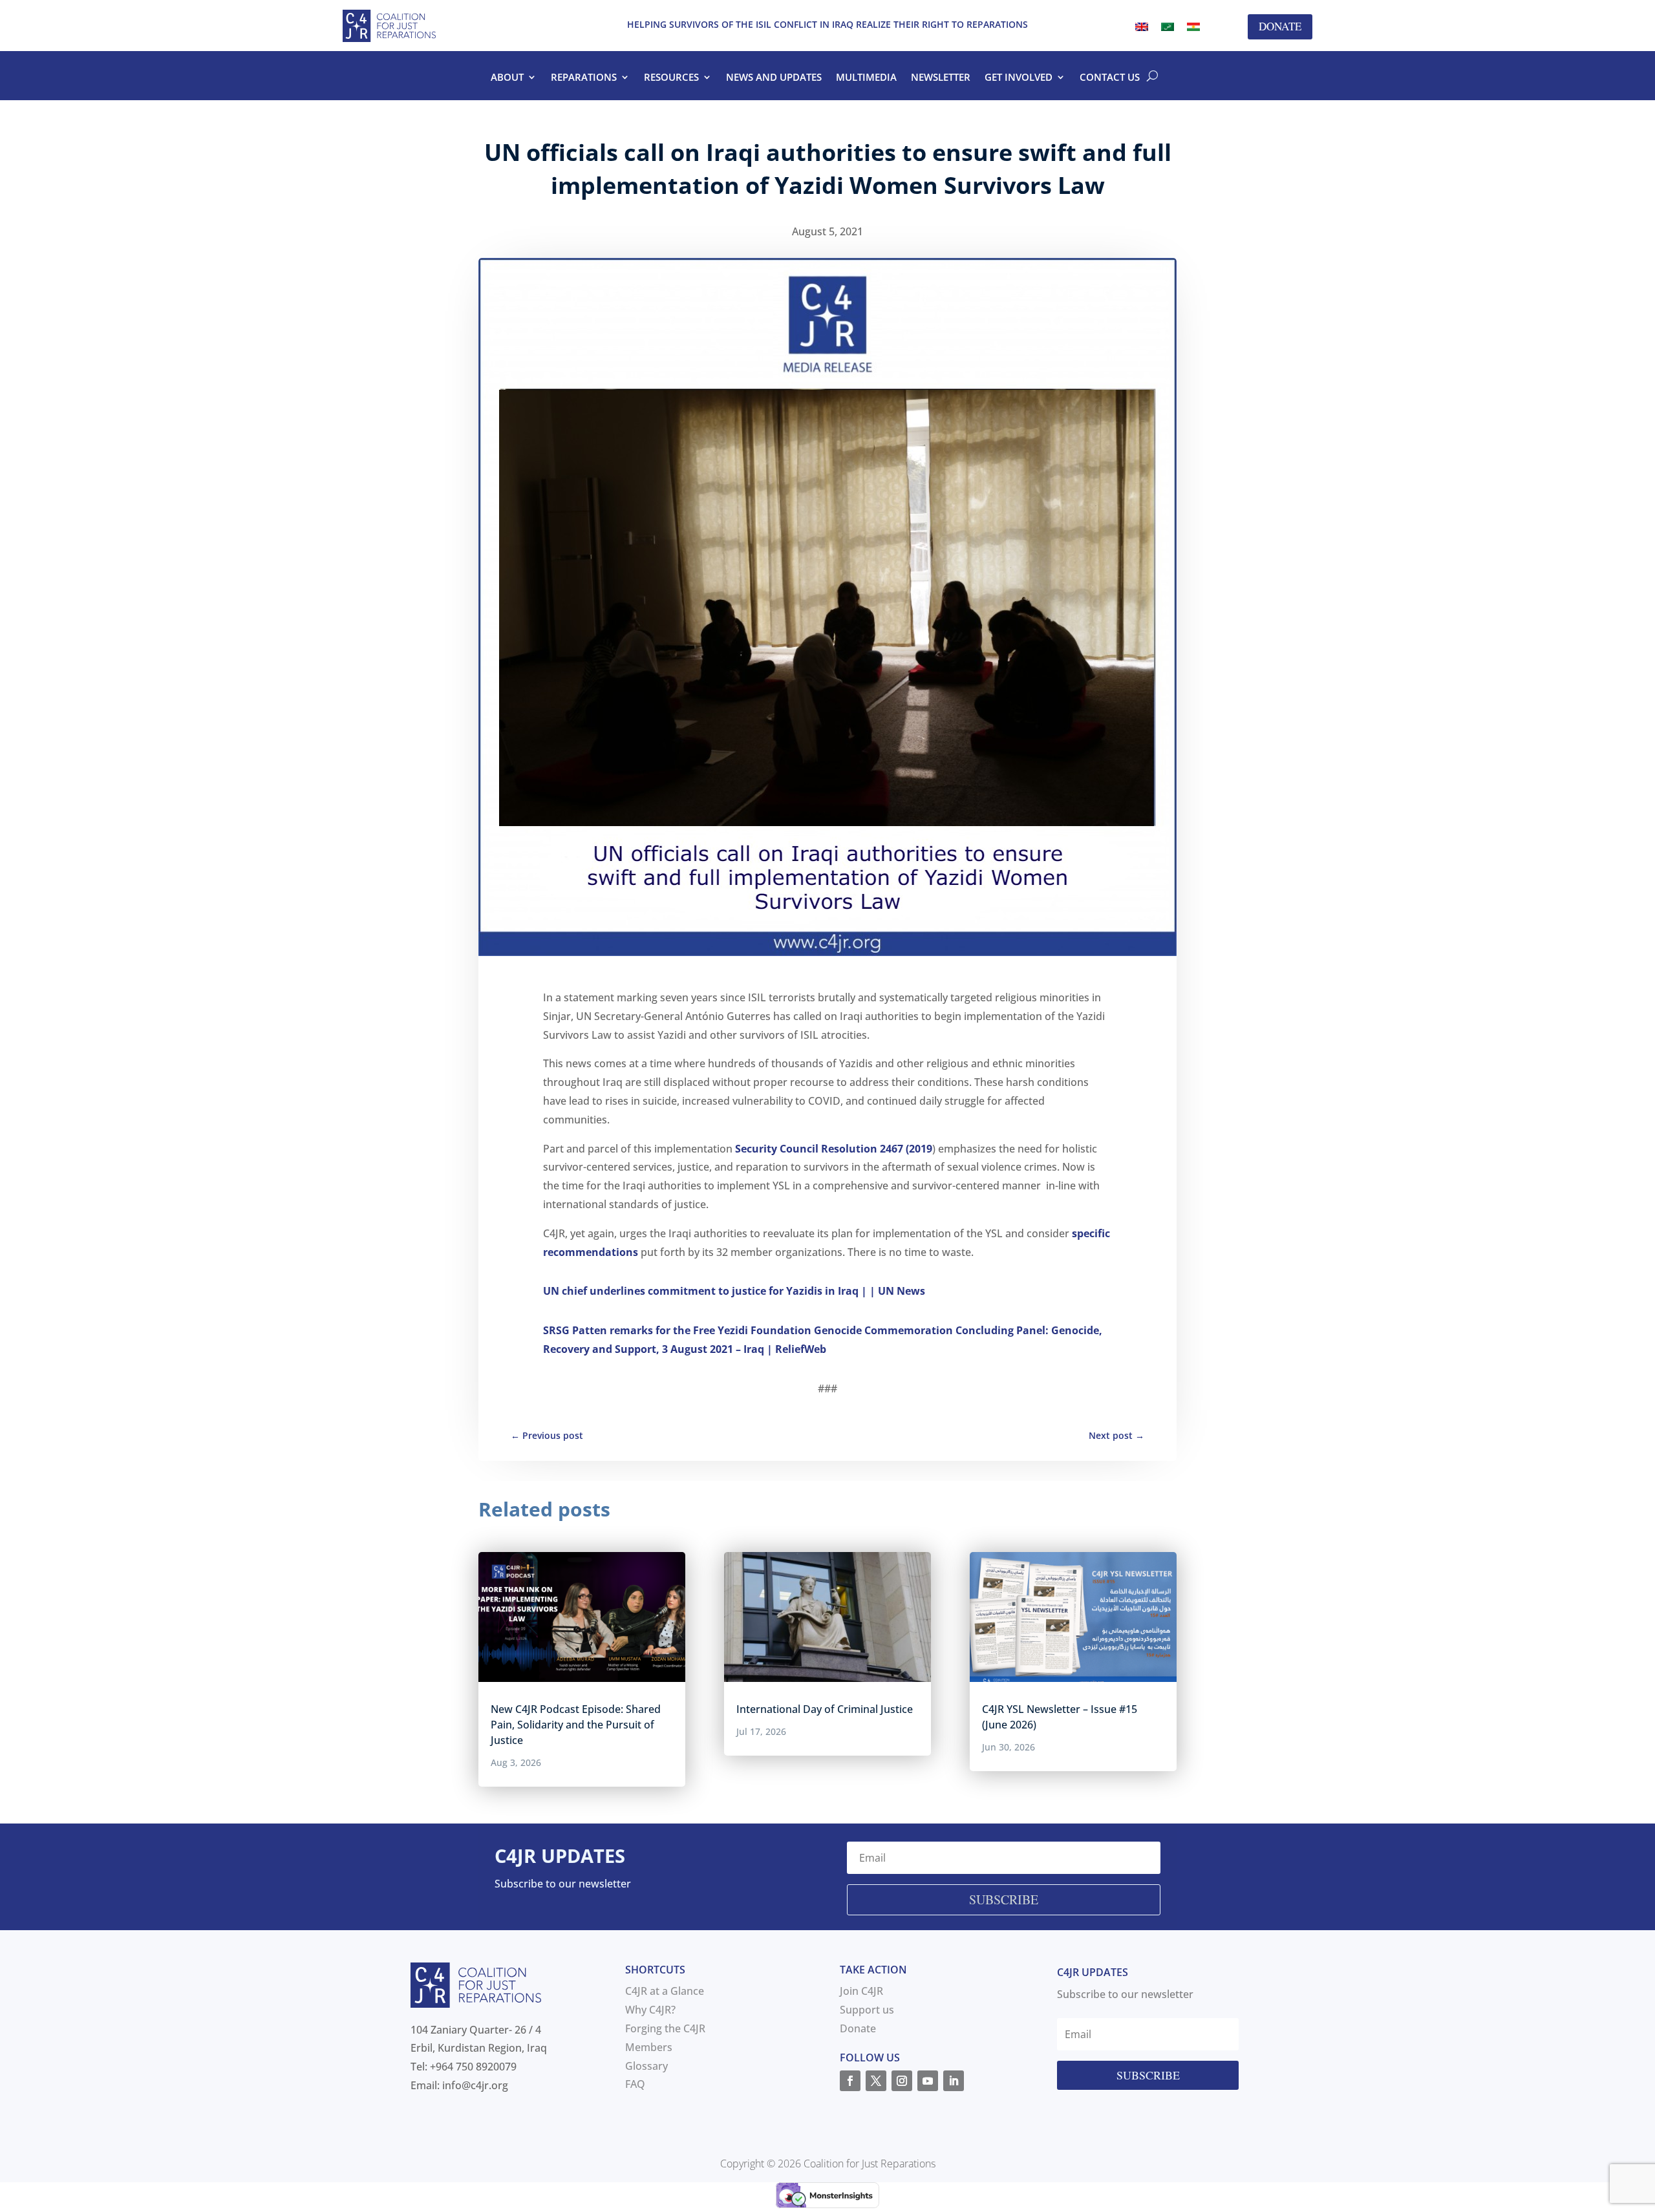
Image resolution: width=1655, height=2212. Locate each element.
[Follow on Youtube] (928, 2081)
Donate (1280, 26)
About (507, 78)
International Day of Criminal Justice (825, 1709)
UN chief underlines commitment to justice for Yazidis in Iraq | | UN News (734, 1291)
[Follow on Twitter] (876, 2081)
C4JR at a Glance (665, 1991)
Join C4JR (861, 1991)
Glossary (646, 2066)
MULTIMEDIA (866, 78)
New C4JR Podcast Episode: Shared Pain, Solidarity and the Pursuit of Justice (576, 1725)
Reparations (584, 78)
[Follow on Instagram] (902, 2081)
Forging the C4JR (665, 2028)
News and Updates (774, 78)
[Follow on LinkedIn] (954, 2081)
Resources (671, 78)
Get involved (1019, 78)
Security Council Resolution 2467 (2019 (834, 1149)
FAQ (635, 2084)
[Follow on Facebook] (850, 2081)
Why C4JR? (650, 2010)
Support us (867, 2010)
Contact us (1110, 78)
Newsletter (941, 78)
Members (649, 2047)
